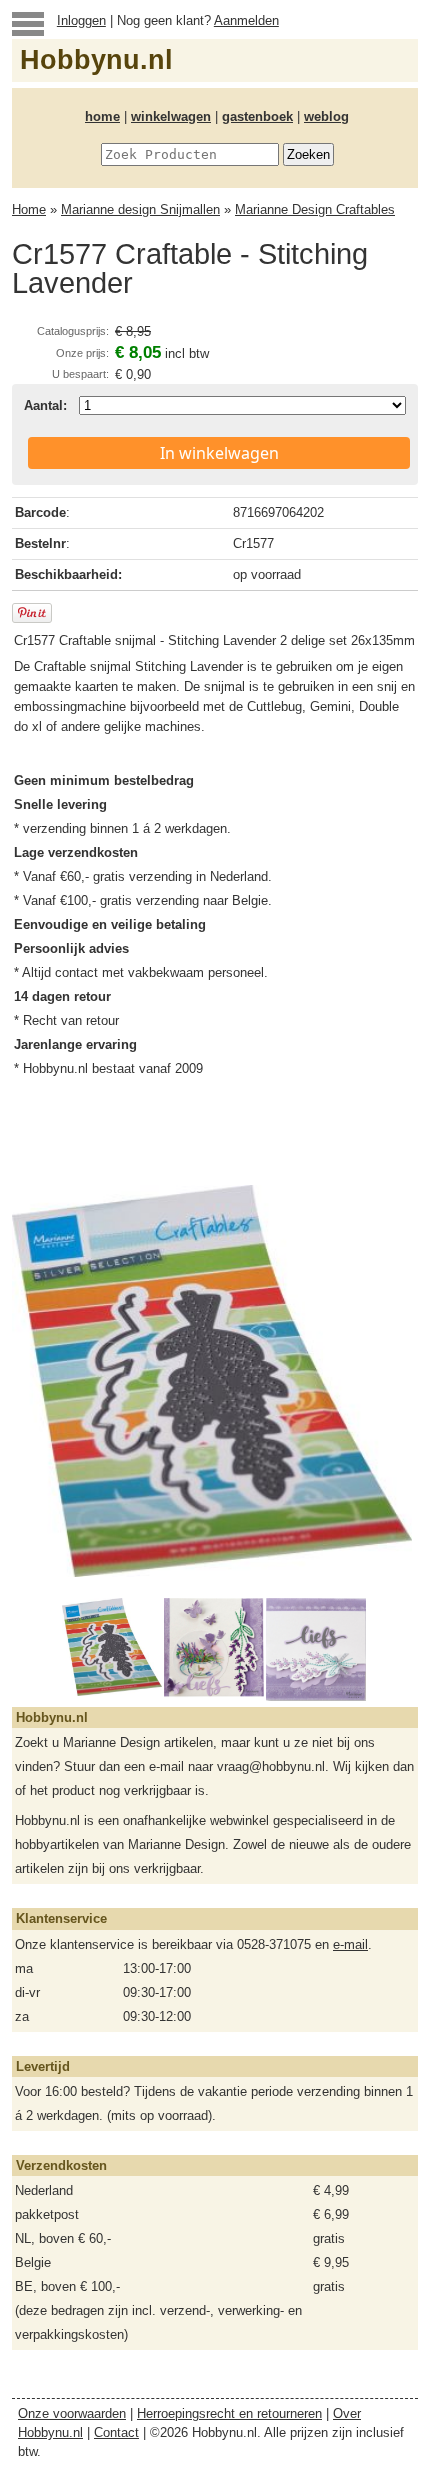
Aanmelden (246, 20)
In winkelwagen (219, 453)
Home (29, 209)
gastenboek (257, 116)
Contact (116, 2432)
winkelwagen (171, 116)
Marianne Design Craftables (315, 209)
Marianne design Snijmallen (140, 209)
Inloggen (81, 20)
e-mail (350, 1944)
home (102, 116)
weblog (326, 116)
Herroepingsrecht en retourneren (229, 2413)
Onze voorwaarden (72, 2413)
